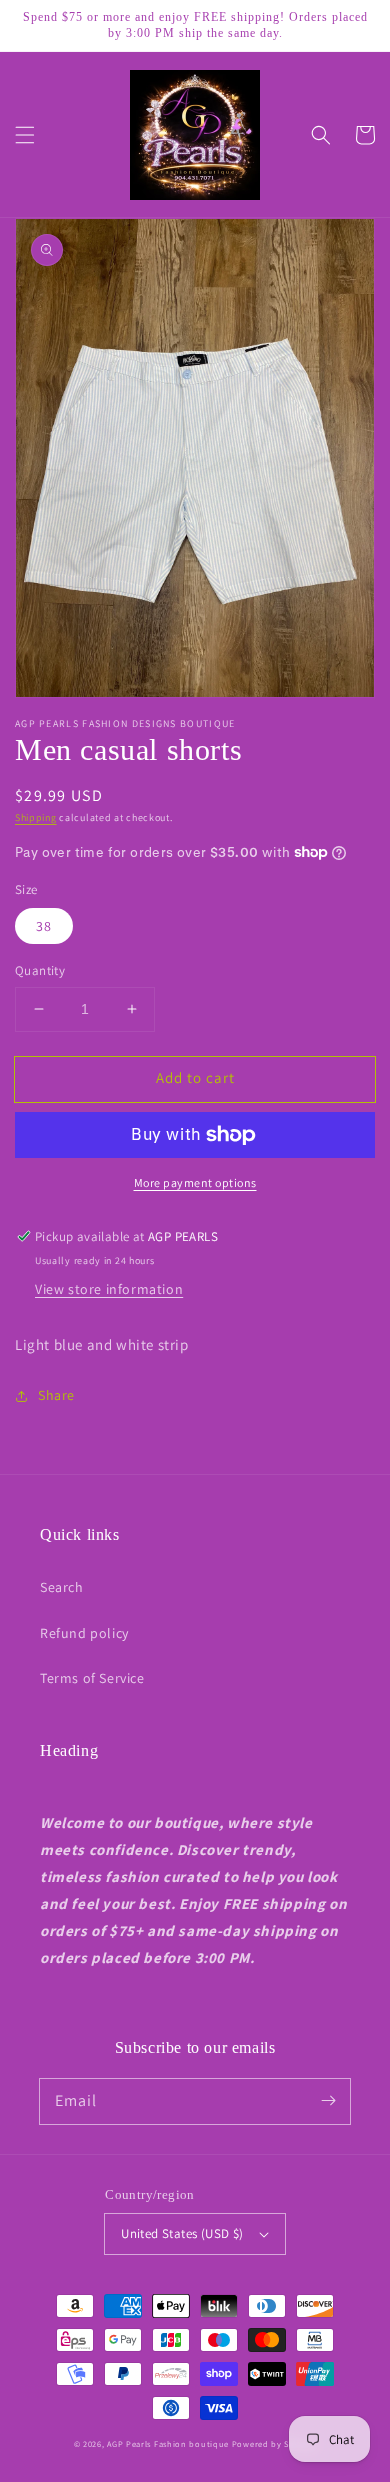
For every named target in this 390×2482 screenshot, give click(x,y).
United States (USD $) (182, 2233)
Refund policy (84, 1633)
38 (44, 926)
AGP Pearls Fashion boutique (168, 2443)
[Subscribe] (328, 2101)
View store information (109, 1289)
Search (62, 1587)
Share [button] (56, 1395)
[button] (25, 135)
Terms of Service (92, 1678)
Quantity (40, 970)
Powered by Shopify (274, 2443)
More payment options (195, 1182)
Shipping (36, 817)
